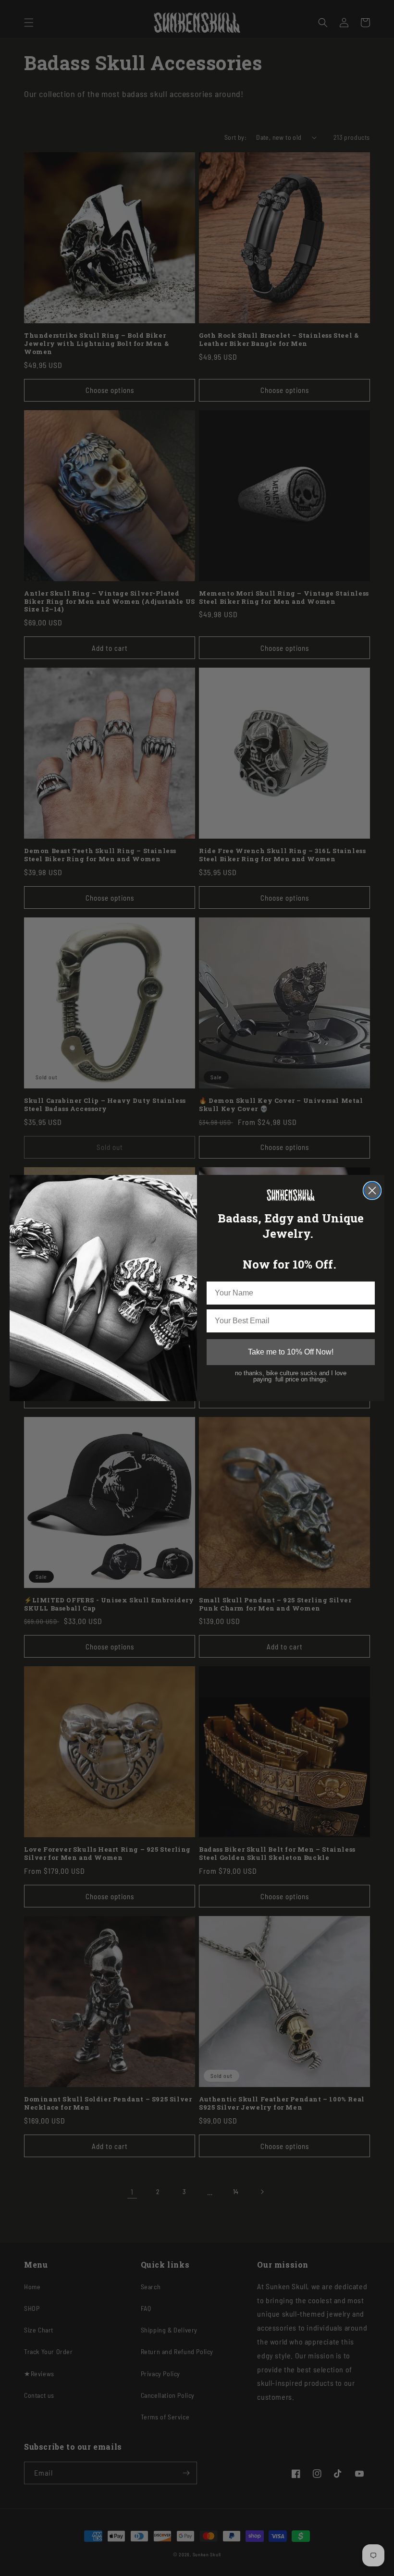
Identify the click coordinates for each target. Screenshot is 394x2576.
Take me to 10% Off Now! (291, 1352)
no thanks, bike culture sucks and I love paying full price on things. (291, 1376)
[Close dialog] (372, 1190)
